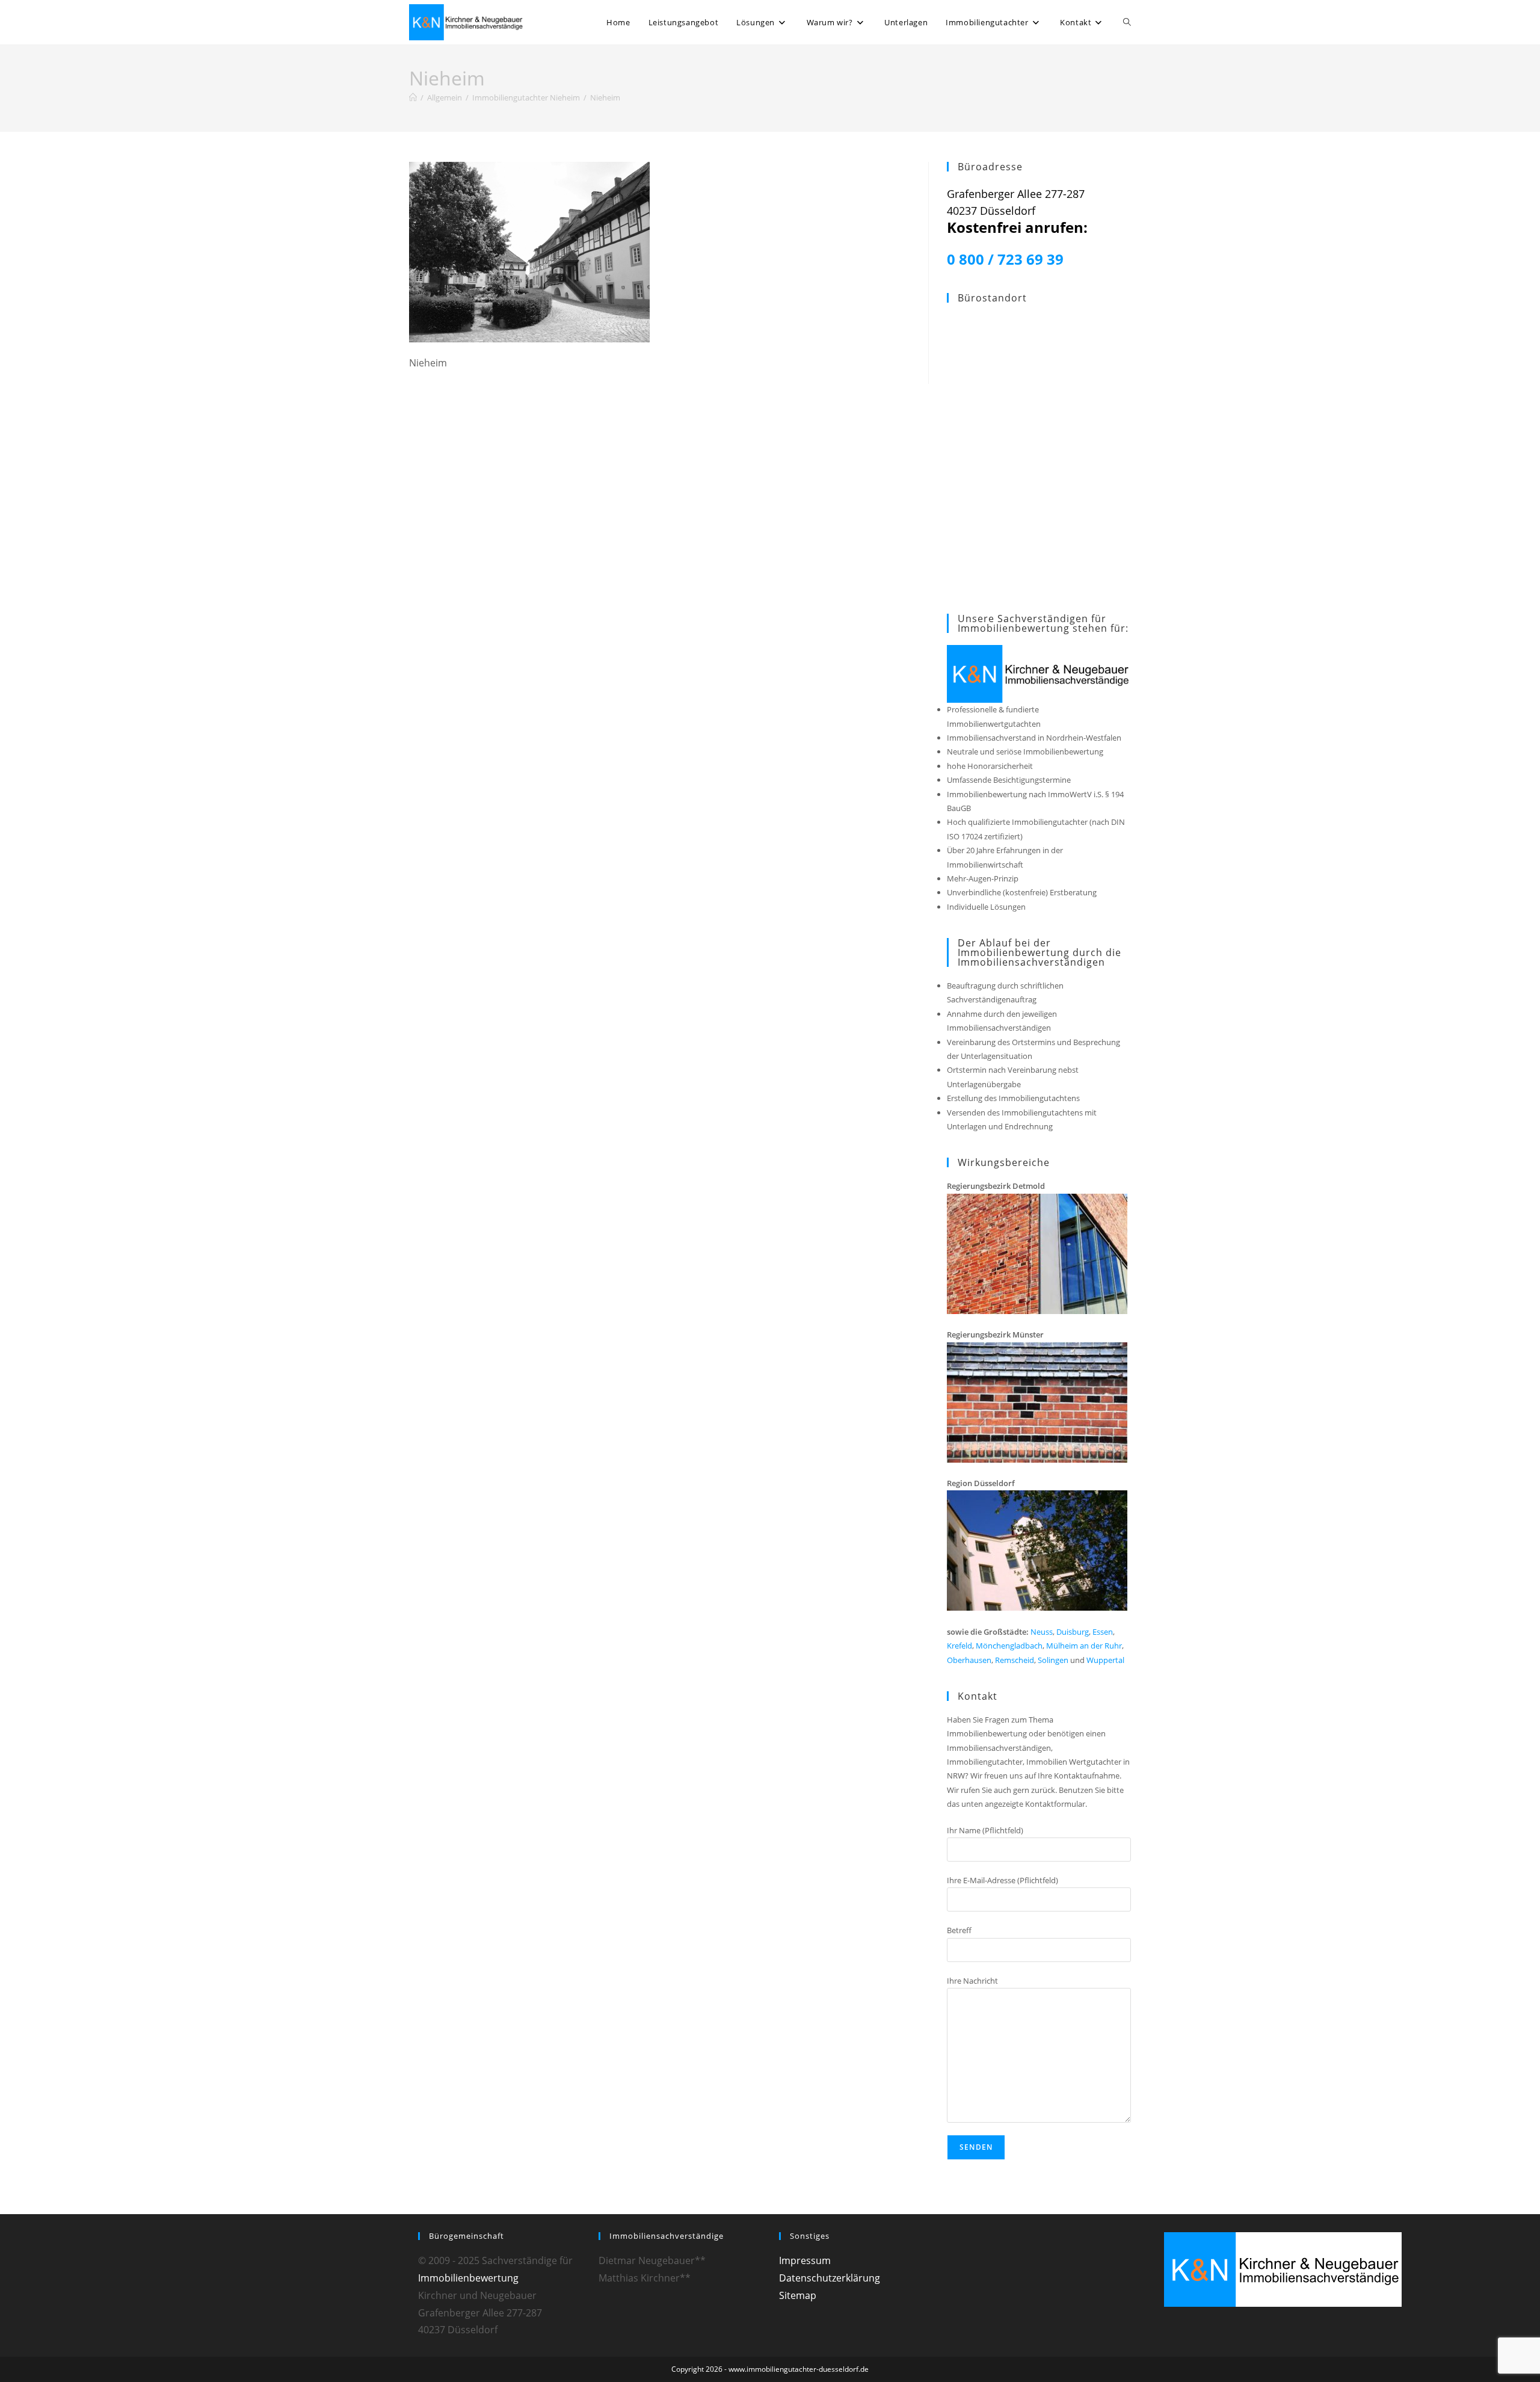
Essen (1103, 1632)
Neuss (1042, 1632)
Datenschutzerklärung (830, 2278)
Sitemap (798, 2295)
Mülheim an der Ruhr (1084, 1646)
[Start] (413, 97)
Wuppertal (1105, 1660)
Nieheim (605, 97)
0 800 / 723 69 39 (1005, 259)
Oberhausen (969, 1660)
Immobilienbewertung (468, 2278)
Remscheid (1015, 1660)
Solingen (1053, 1660)
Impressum (805, 2260)
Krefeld (959, 1646)
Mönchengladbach (1009, 1646)
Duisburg (1073, 1632)
